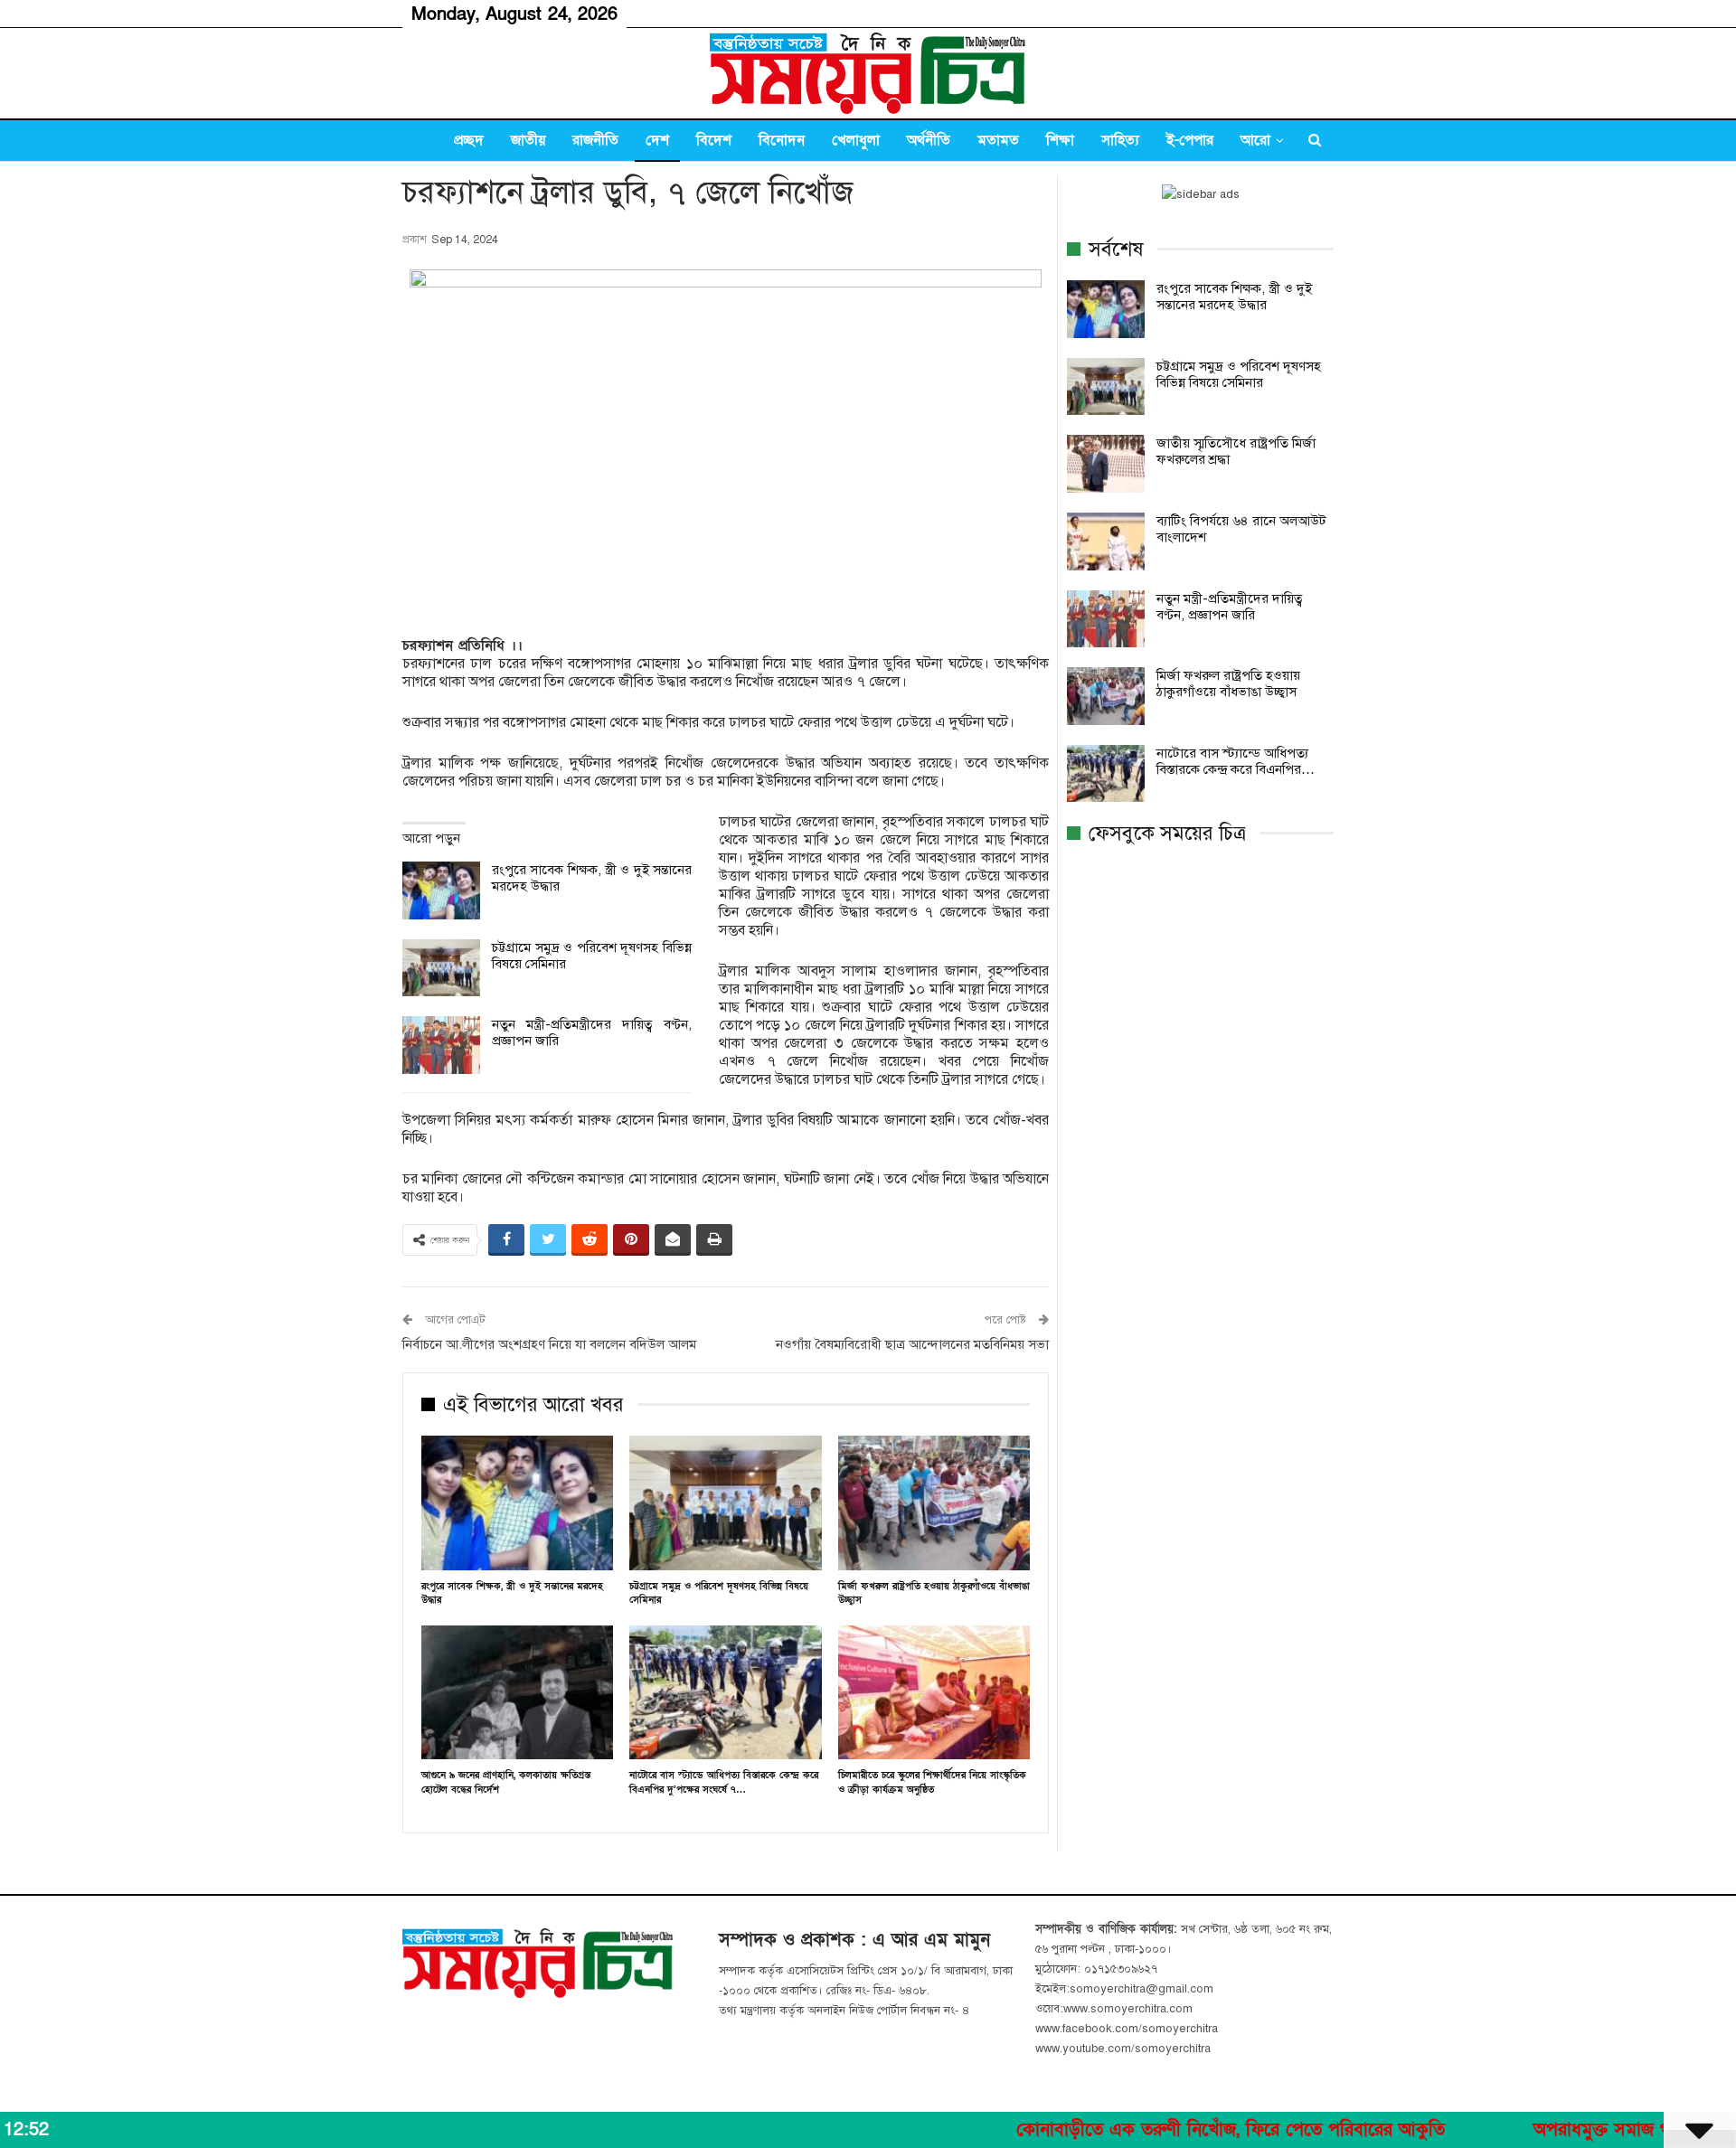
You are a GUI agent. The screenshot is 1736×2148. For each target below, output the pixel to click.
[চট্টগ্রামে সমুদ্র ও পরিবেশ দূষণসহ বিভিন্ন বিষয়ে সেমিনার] (441, 968)
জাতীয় (528, 140)
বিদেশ (714, 140)
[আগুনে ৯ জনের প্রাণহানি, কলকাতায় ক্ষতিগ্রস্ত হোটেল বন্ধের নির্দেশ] (517, 1693)
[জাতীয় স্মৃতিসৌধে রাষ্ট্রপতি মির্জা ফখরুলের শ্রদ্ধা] (1106, 464)
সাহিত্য (1120, 140)
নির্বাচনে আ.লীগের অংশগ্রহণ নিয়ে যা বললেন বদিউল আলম (549, 1344)
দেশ (657, 140)
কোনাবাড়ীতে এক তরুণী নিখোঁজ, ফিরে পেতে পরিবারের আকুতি (1148, 2130)
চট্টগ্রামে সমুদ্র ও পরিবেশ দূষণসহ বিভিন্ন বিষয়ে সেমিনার (1239, 374)
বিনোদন (782, 140)
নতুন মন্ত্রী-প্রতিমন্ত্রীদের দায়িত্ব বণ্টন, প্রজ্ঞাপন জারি (1230, 607)
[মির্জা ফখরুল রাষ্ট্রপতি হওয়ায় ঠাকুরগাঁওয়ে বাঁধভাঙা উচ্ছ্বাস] (934, 1503)
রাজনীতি (595, 140)
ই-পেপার (1190, 140)
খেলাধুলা (856, 140)
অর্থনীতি (929, 140)
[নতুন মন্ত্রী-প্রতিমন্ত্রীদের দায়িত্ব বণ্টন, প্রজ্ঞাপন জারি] (441, 1045)
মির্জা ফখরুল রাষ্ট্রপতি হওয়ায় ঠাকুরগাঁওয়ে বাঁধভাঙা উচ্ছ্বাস (1228, 683)
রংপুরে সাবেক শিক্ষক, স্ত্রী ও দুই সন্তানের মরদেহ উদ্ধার (1234, 297)
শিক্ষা (1060, 140)
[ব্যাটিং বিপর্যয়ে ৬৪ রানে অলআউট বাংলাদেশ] (1106, 542)
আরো (1255, 140)
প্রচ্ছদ (469, 140)
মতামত (998, 140)
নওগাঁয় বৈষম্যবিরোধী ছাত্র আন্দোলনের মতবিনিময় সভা (912, 1344)
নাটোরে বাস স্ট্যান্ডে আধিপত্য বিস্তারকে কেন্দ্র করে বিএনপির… (1236, 761)
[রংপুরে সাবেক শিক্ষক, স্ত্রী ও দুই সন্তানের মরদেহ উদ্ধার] (441, 890)
